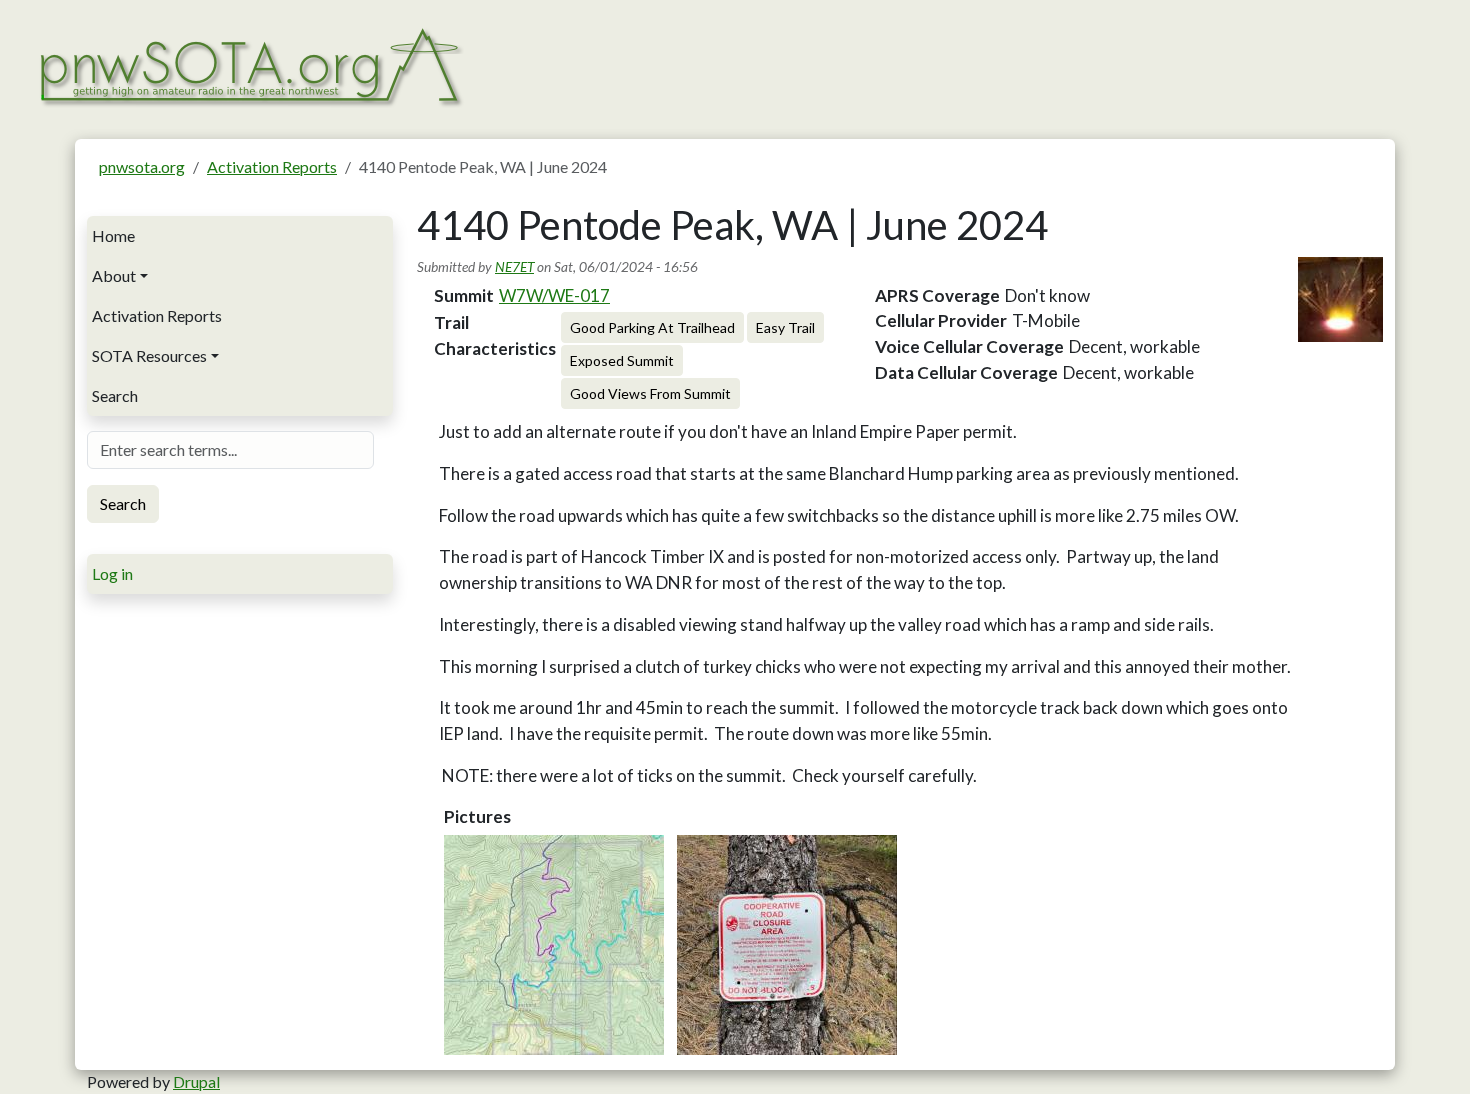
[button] (554, 945)
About (114, 275)
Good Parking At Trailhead (652, 327)
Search (115, 395)
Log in (112, 573)
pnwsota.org (142, 166)
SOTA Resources (149, 355)
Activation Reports (272, 166)
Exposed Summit (622, 360)
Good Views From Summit (650, 393)
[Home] (249, 64)
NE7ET (514, 266)
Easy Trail (785, 327)
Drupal (196, 1081)
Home (113, 235)
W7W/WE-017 (554, 295)
